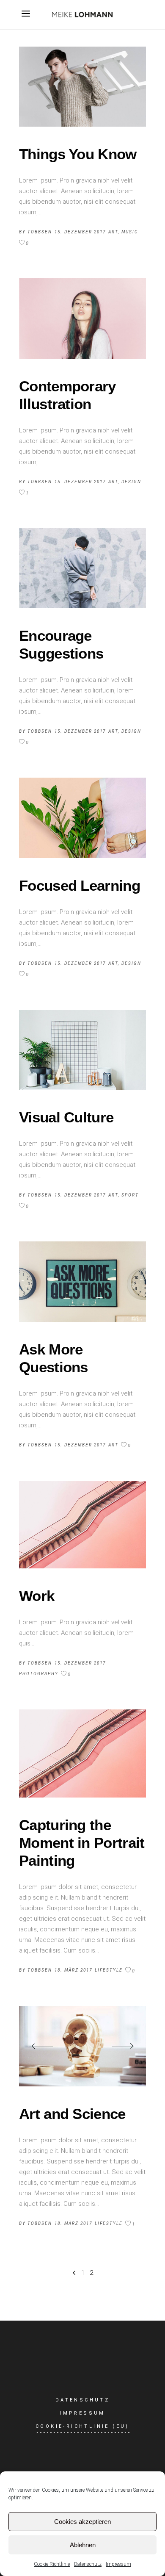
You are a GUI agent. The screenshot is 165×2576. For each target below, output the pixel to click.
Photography (39, 1674)
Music (130, 232)
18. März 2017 (73, 1970)
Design (131, 482)
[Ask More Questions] (82, 1281)
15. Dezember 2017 (80, 232)
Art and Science (72, 2114)
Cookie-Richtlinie (52, 2564)
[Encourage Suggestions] (82, 568)
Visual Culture (66, 1117)
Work (37, 1596)
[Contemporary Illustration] (82, 318)
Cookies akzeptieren (82, 2522)
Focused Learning (80, 885)
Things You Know (78, 154)
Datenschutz (88, 2564)
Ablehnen (83, 2545)
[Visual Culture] (82, 1050)
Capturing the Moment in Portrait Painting (82, 1843)
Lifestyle (109, 1970)
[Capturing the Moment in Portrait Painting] (82, 1753)
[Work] (82, 1525)
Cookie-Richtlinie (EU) (82, 2426)
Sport (130, 1195)
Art (113, 232)
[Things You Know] (82, 87)
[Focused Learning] (82, 818)
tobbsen (40, 232)
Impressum (118, 2564)
